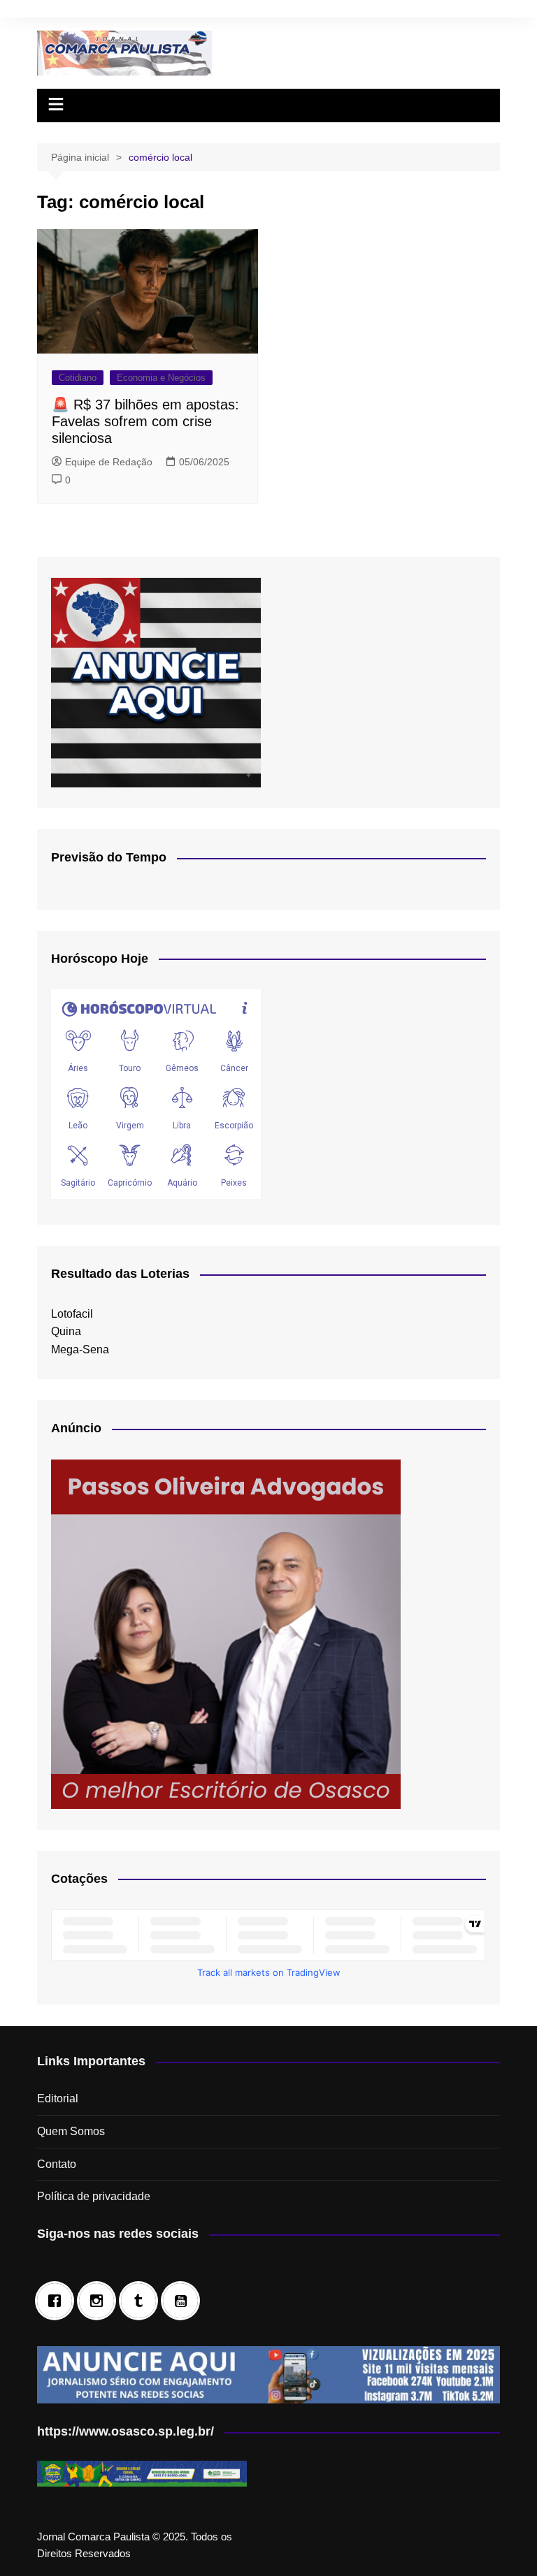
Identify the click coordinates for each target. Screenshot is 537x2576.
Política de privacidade (94, 2196)
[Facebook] (58, 2301)
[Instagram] (100, 2301)
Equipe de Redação (109, 462)
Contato (57, 2164)
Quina (66, 1331)
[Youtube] (184, 2301)
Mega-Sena (80, 1349)
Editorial (58, 2098)
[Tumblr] (142, 2301)
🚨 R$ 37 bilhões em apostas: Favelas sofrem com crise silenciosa (145, 421)
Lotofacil (72, 1314)
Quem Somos (71, 2131)
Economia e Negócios (161, 378)
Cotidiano (78, 378)
